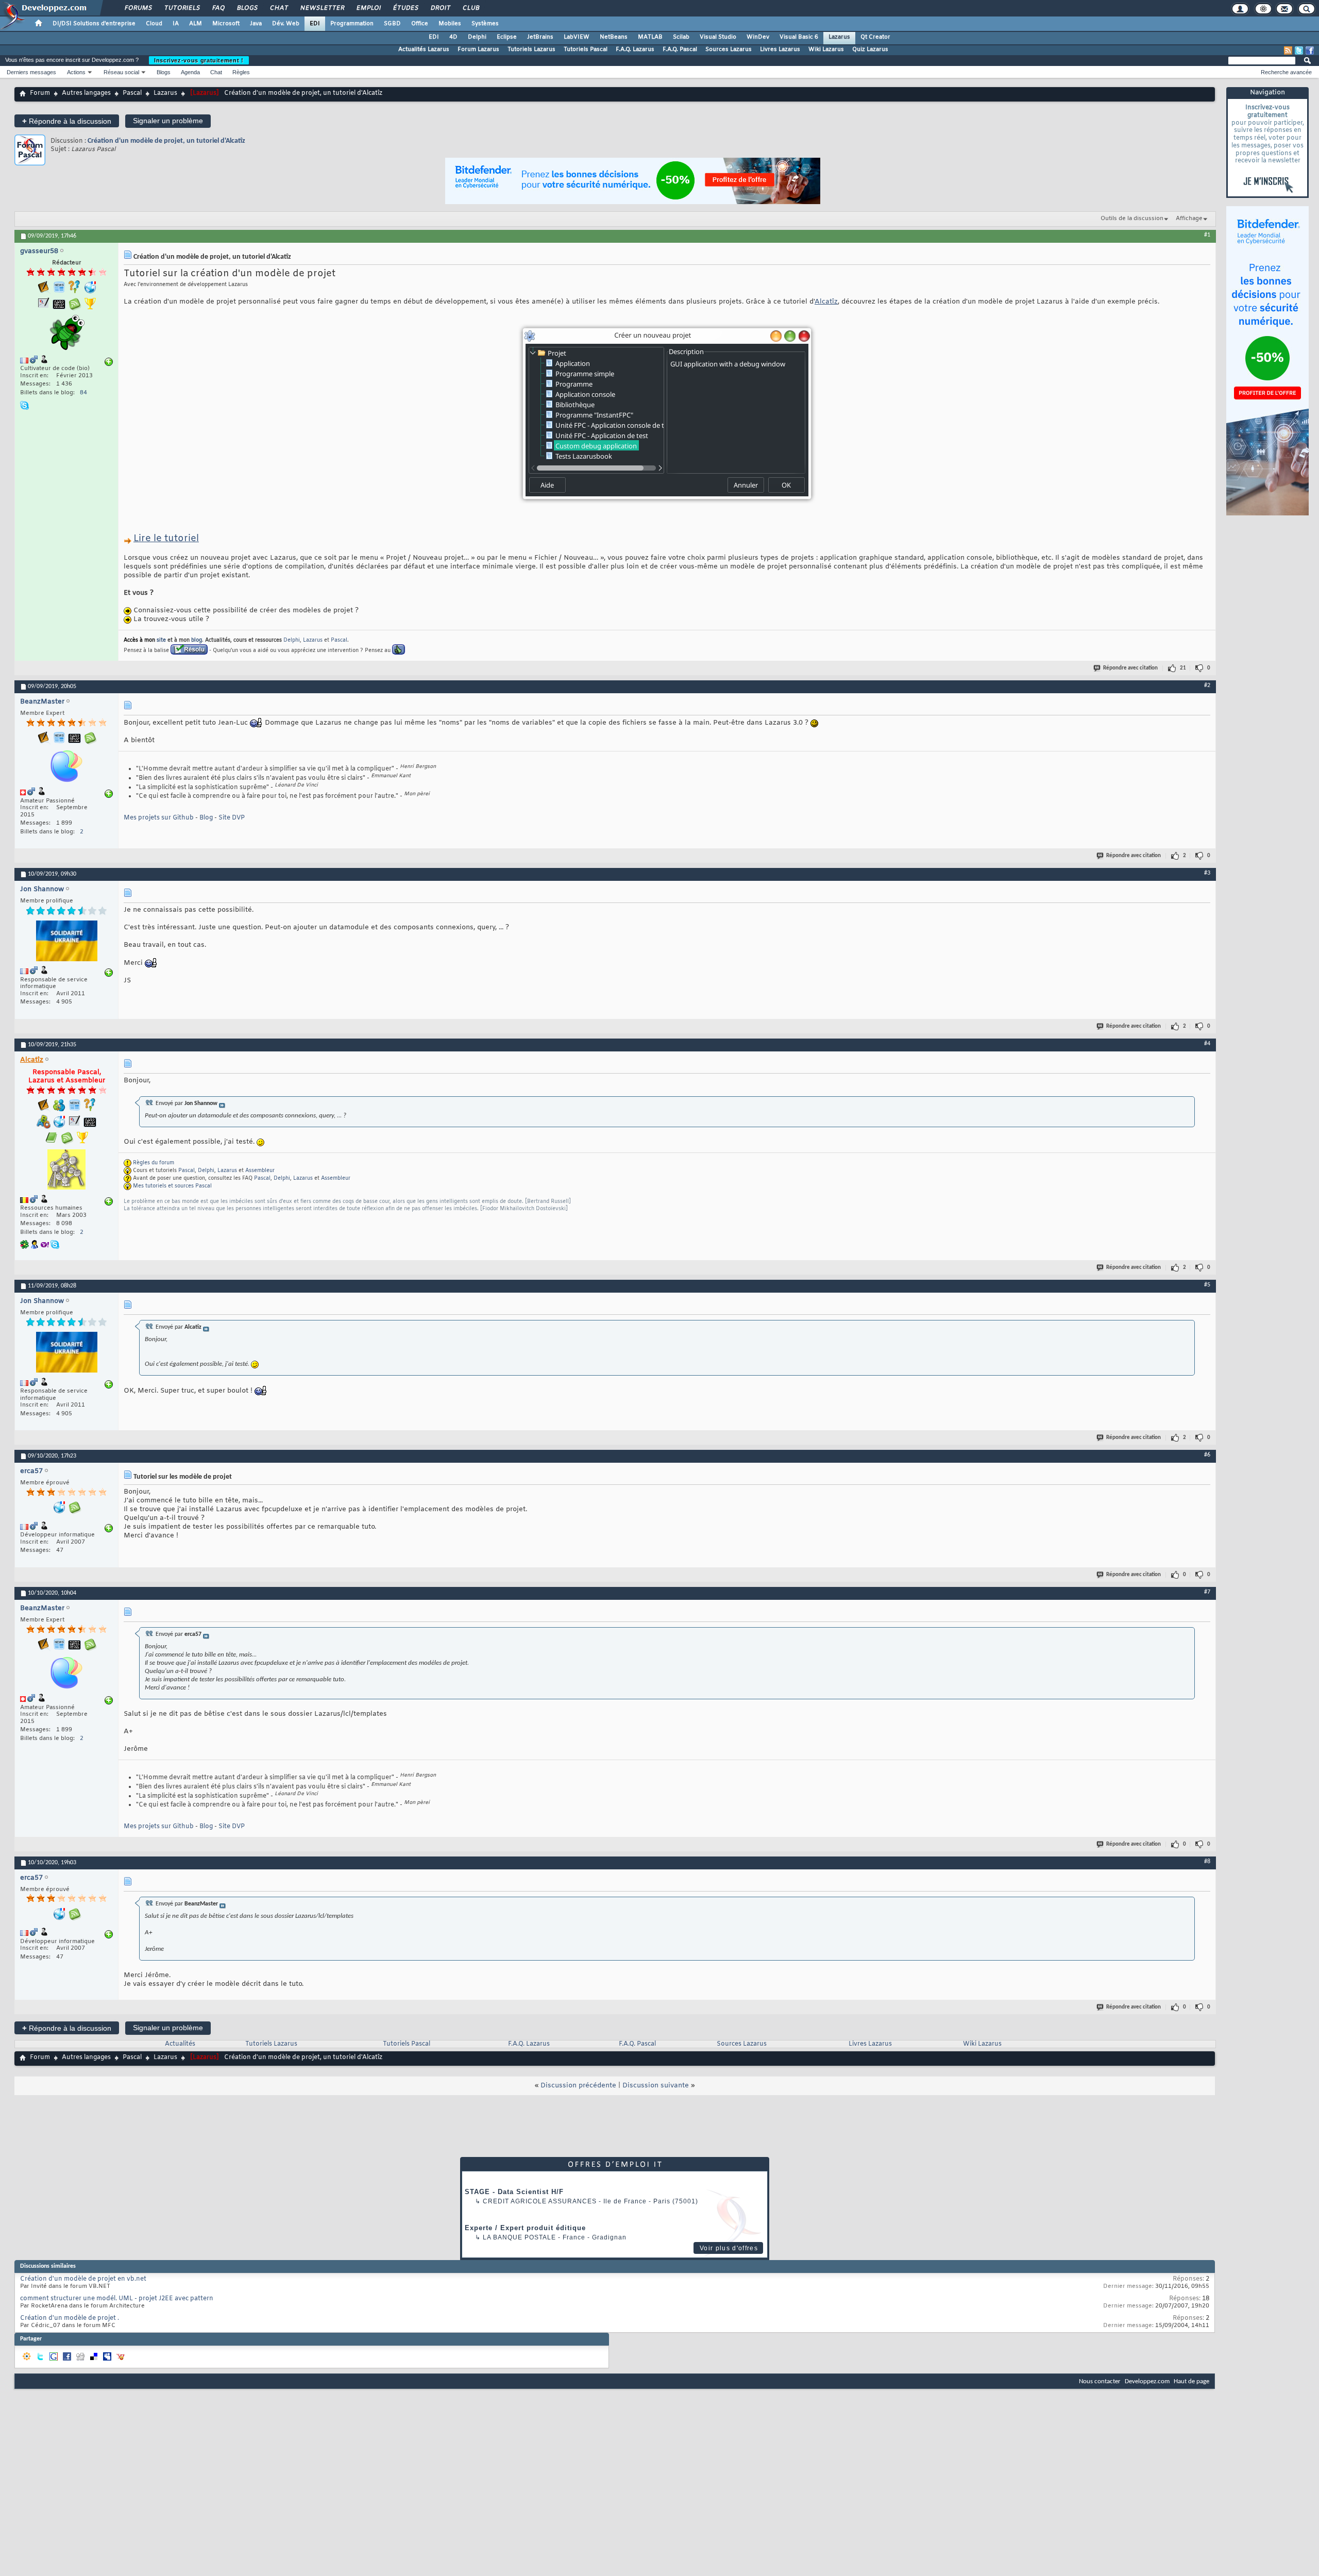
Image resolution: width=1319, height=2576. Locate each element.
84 (83, 393)
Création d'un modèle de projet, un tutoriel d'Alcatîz (166, 141)
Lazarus (839, 37)
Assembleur (260, 1171)
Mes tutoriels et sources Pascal (172, 1186)
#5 (1207, 1285)
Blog (206, 818)
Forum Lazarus (478, 49)
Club (470, 8)
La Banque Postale (519, 2237)
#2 (1207, 685)
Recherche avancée (1286, 72)
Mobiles (450, 24)
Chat (278, 8)
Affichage (1189, 219)
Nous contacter (1100, 2381)
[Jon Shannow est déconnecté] (66, 942)
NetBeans (614, 37)
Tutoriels (182, 8)
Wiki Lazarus (826, 49)
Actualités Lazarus (424, 49)
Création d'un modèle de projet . (70, 2318)
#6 (1207, 1455)
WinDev (758, 37)
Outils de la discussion (1132, 219)
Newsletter (322, 8)
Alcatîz (826, 302)
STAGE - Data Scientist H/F (514, 2192)
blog (197, 640)
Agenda (190, 72)
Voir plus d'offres (729, 2248)
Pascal (132, 93)
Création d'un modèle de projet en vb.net (83, 2279)
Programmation (352, 24)
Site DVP (232, 818)
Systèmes (485, 24)
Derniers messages (31, 72)
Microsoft (226, 24)
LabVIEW (577, 37)
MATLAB (650, 37)
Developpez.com (1147, 2381)
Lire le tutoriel (166, 539)
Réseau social (121, 72)
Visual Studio (718, 37)
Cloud (154, 24)
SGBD (392, 24)
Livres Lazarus (780, 49)
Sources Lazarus (729, 49)
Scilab (681, 37)
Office (420, 24)
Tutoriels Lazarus (531, 49)
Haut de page (1191, 2381)
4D (453, 37)
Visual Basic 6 (799, 37)
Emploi (368, 8)
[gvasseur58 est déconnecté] (66, 334)
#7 (1207, 1592)
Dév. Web (286, 24)
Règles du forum (154, 1163)
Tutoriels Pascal (586, 49)
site (161, 640)
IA (176, 24)
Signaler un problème (168, 121)
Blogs (247, 8)
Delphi (477, 37)
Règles (241, 72)
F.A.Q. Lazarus (635, 49)
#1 (1207, 235)
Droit (440, 8)
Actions (76, 72)
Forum (40, 93)
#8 (1207, 1862)
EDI (315, 24)
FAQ (218, 8)
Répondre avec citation (1130, 668)
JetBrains (540, 37)
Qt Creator (875, 37)
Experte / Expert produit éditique (525, 2228)
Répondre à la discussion (67, 121)
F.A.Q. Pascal (680, 49)
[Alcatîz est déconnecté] (66, 1171)
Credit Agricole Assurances (540, 2201)
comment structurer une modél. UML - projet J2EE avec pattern (117, 2299)
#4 (1207, 1044)
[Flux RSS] (1288, 51)
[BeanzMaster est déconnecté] (66, 767)
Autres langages (86, 93)
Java (256, 24)
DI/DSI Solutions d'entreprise (94, 24)
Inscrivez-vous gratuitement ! (199, 60)
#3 (1207, 873)
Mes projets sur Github (159, 818)
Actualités (180, 2044)
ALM (196, 24)
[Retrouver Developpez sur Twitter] (1299, 51)
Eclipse (507, 37)
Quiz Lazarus (870, 49)
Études (405, 8)
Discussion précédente (578, 2086)
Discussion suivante (656, 2086)
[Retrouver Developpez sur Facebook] (1310, 51)
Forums (138, 8)
